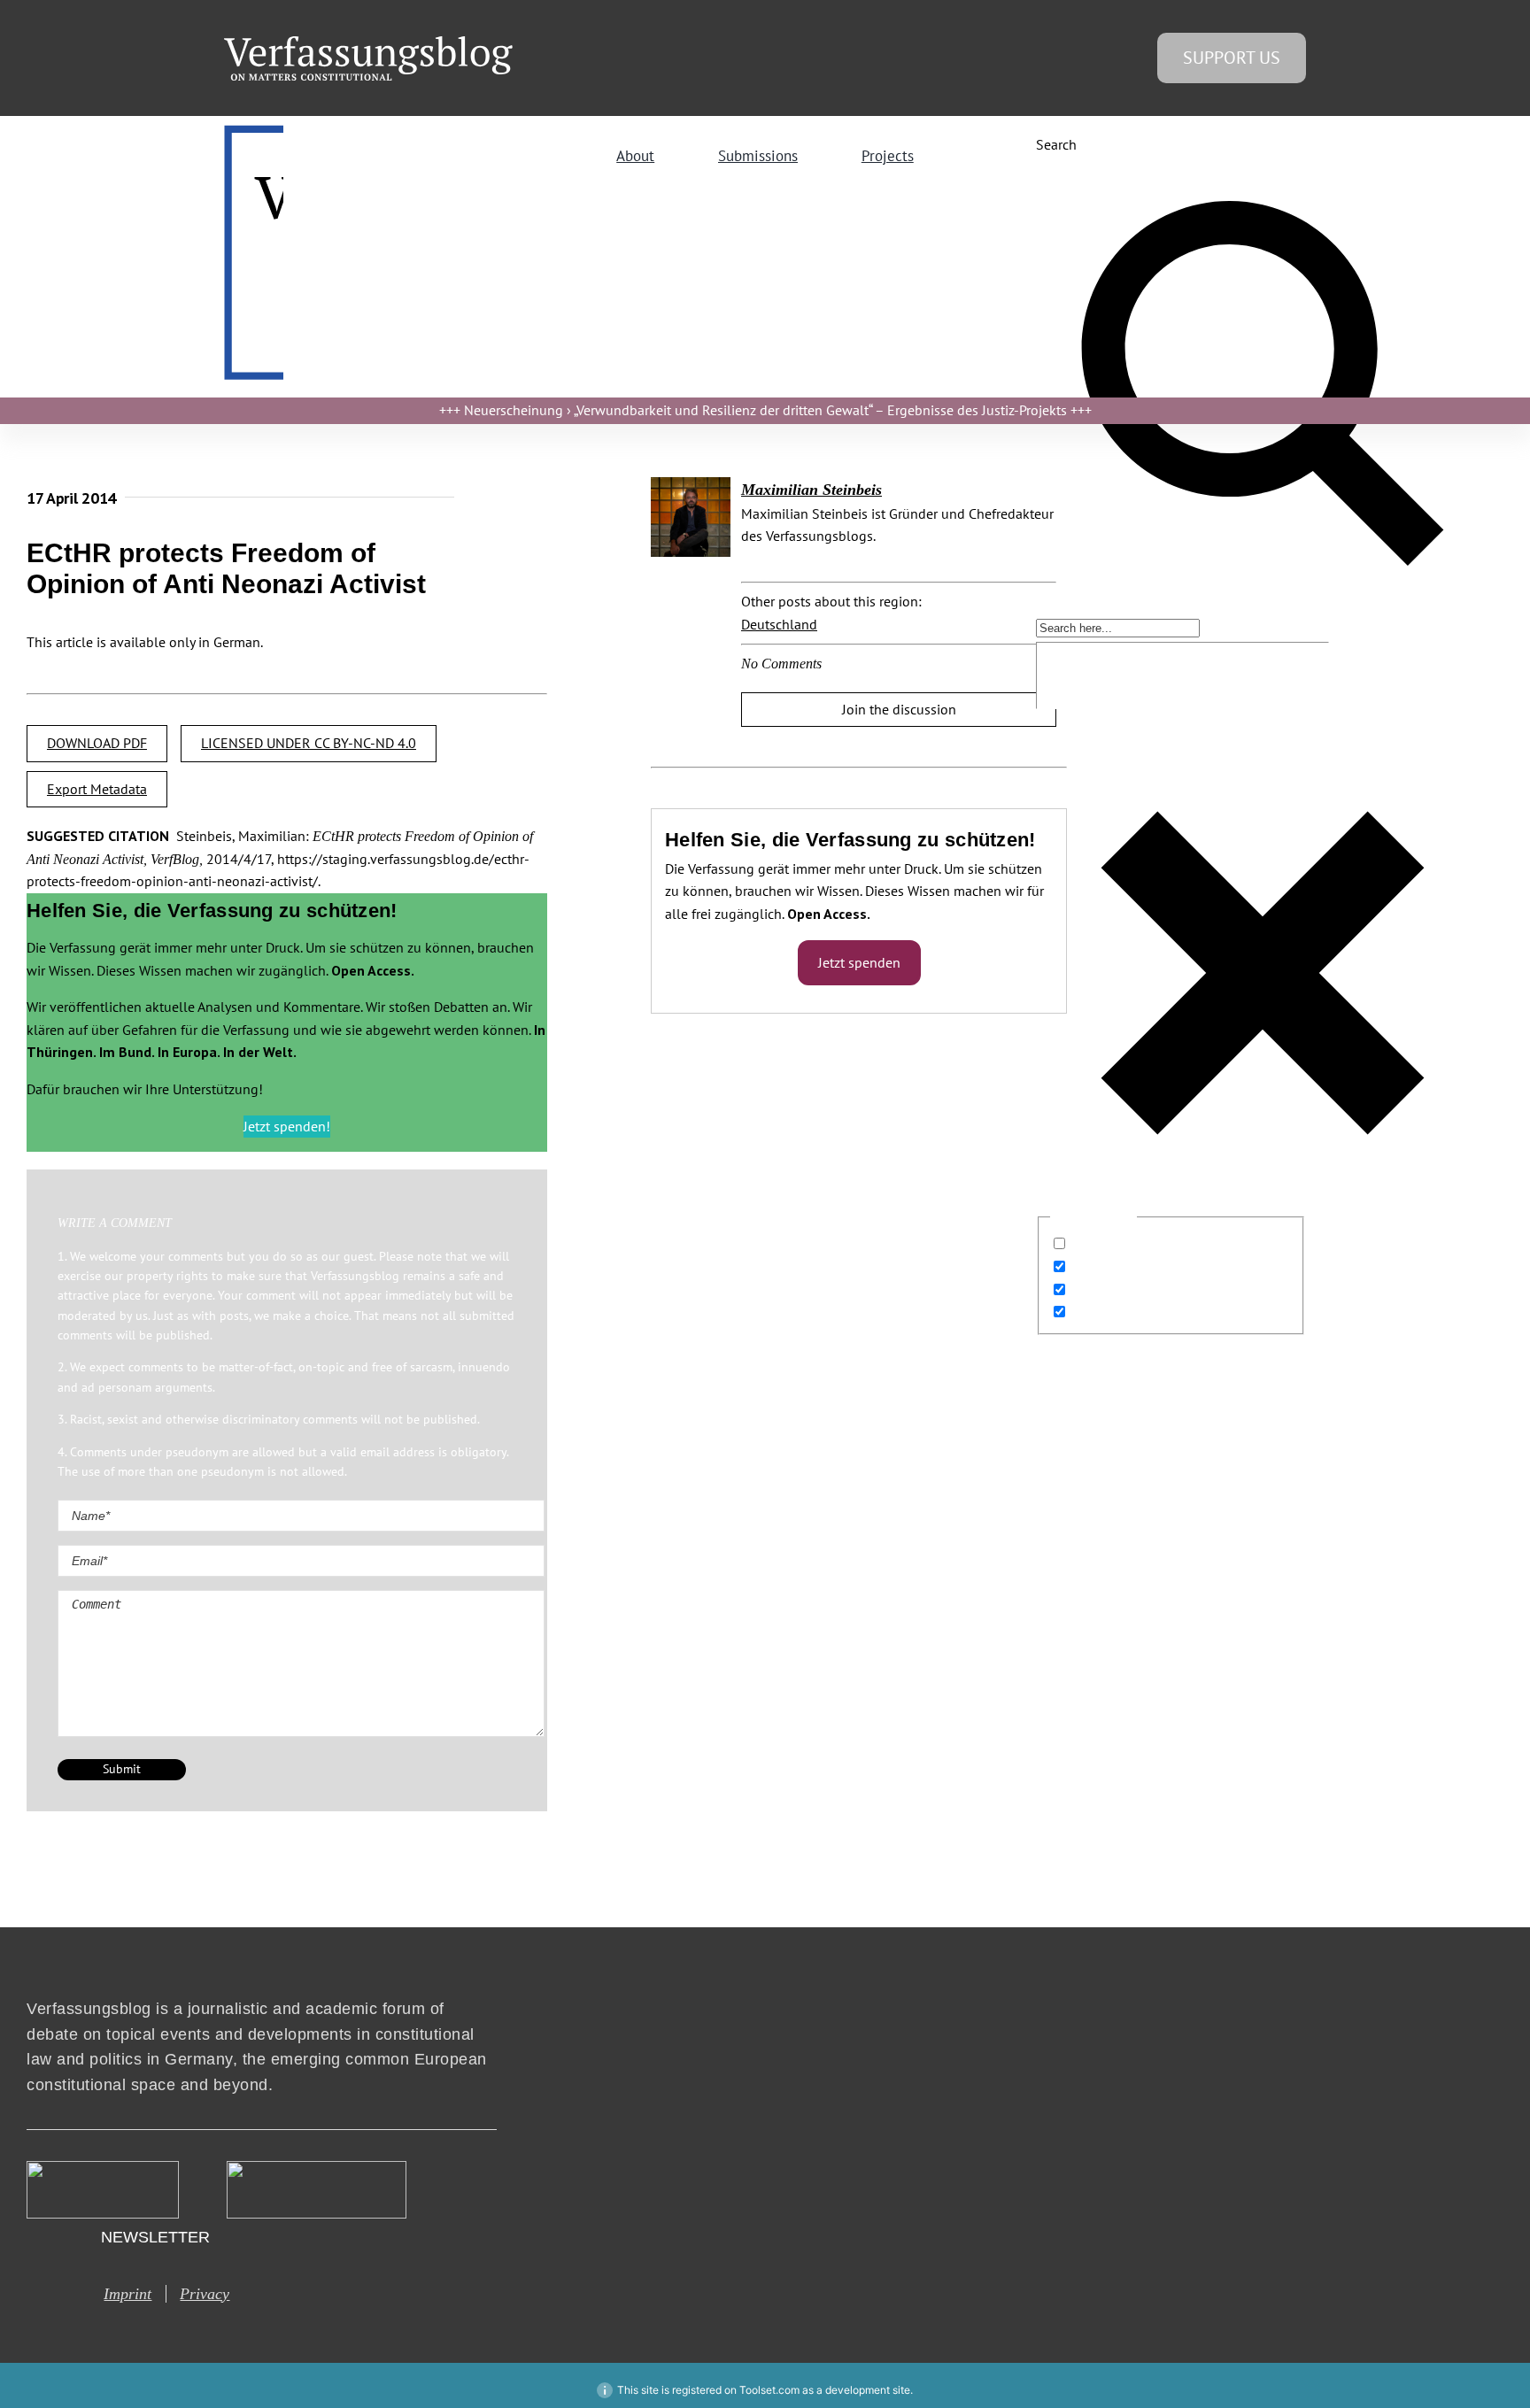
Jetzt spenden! (287, 1126)
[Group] (368, 43)
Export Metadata (97, 789)
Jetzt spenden (859, 962)
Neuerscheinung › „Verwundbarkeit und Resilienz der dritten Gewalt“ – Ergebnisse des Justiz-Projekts (765, 410)
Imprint (127, 2294)
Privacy (205, 2294)
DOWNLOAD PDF (97, 743)
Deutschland (779, 624)
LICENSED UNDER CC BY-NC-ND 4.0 (309, 743)
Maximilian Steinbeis (811, 490)
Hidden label (1111, 1244)
